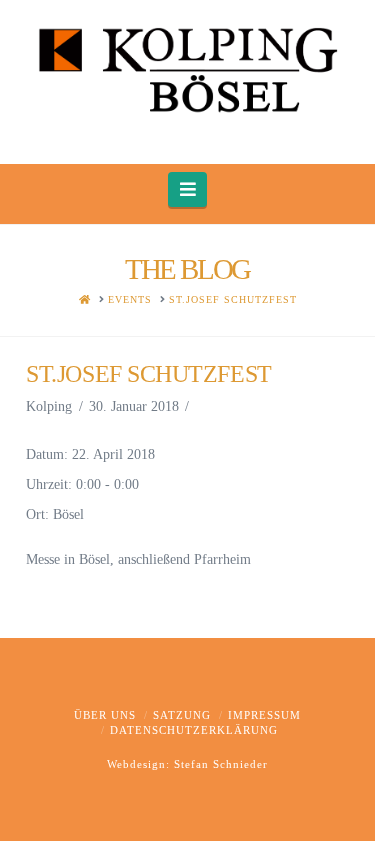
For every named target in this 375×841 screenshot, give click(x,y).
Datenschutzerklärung (194, 730)
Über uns (105, 715)
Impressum (264, 715)
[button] (187, 189)
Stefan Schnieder (221, 764)
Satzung (182, 715)
